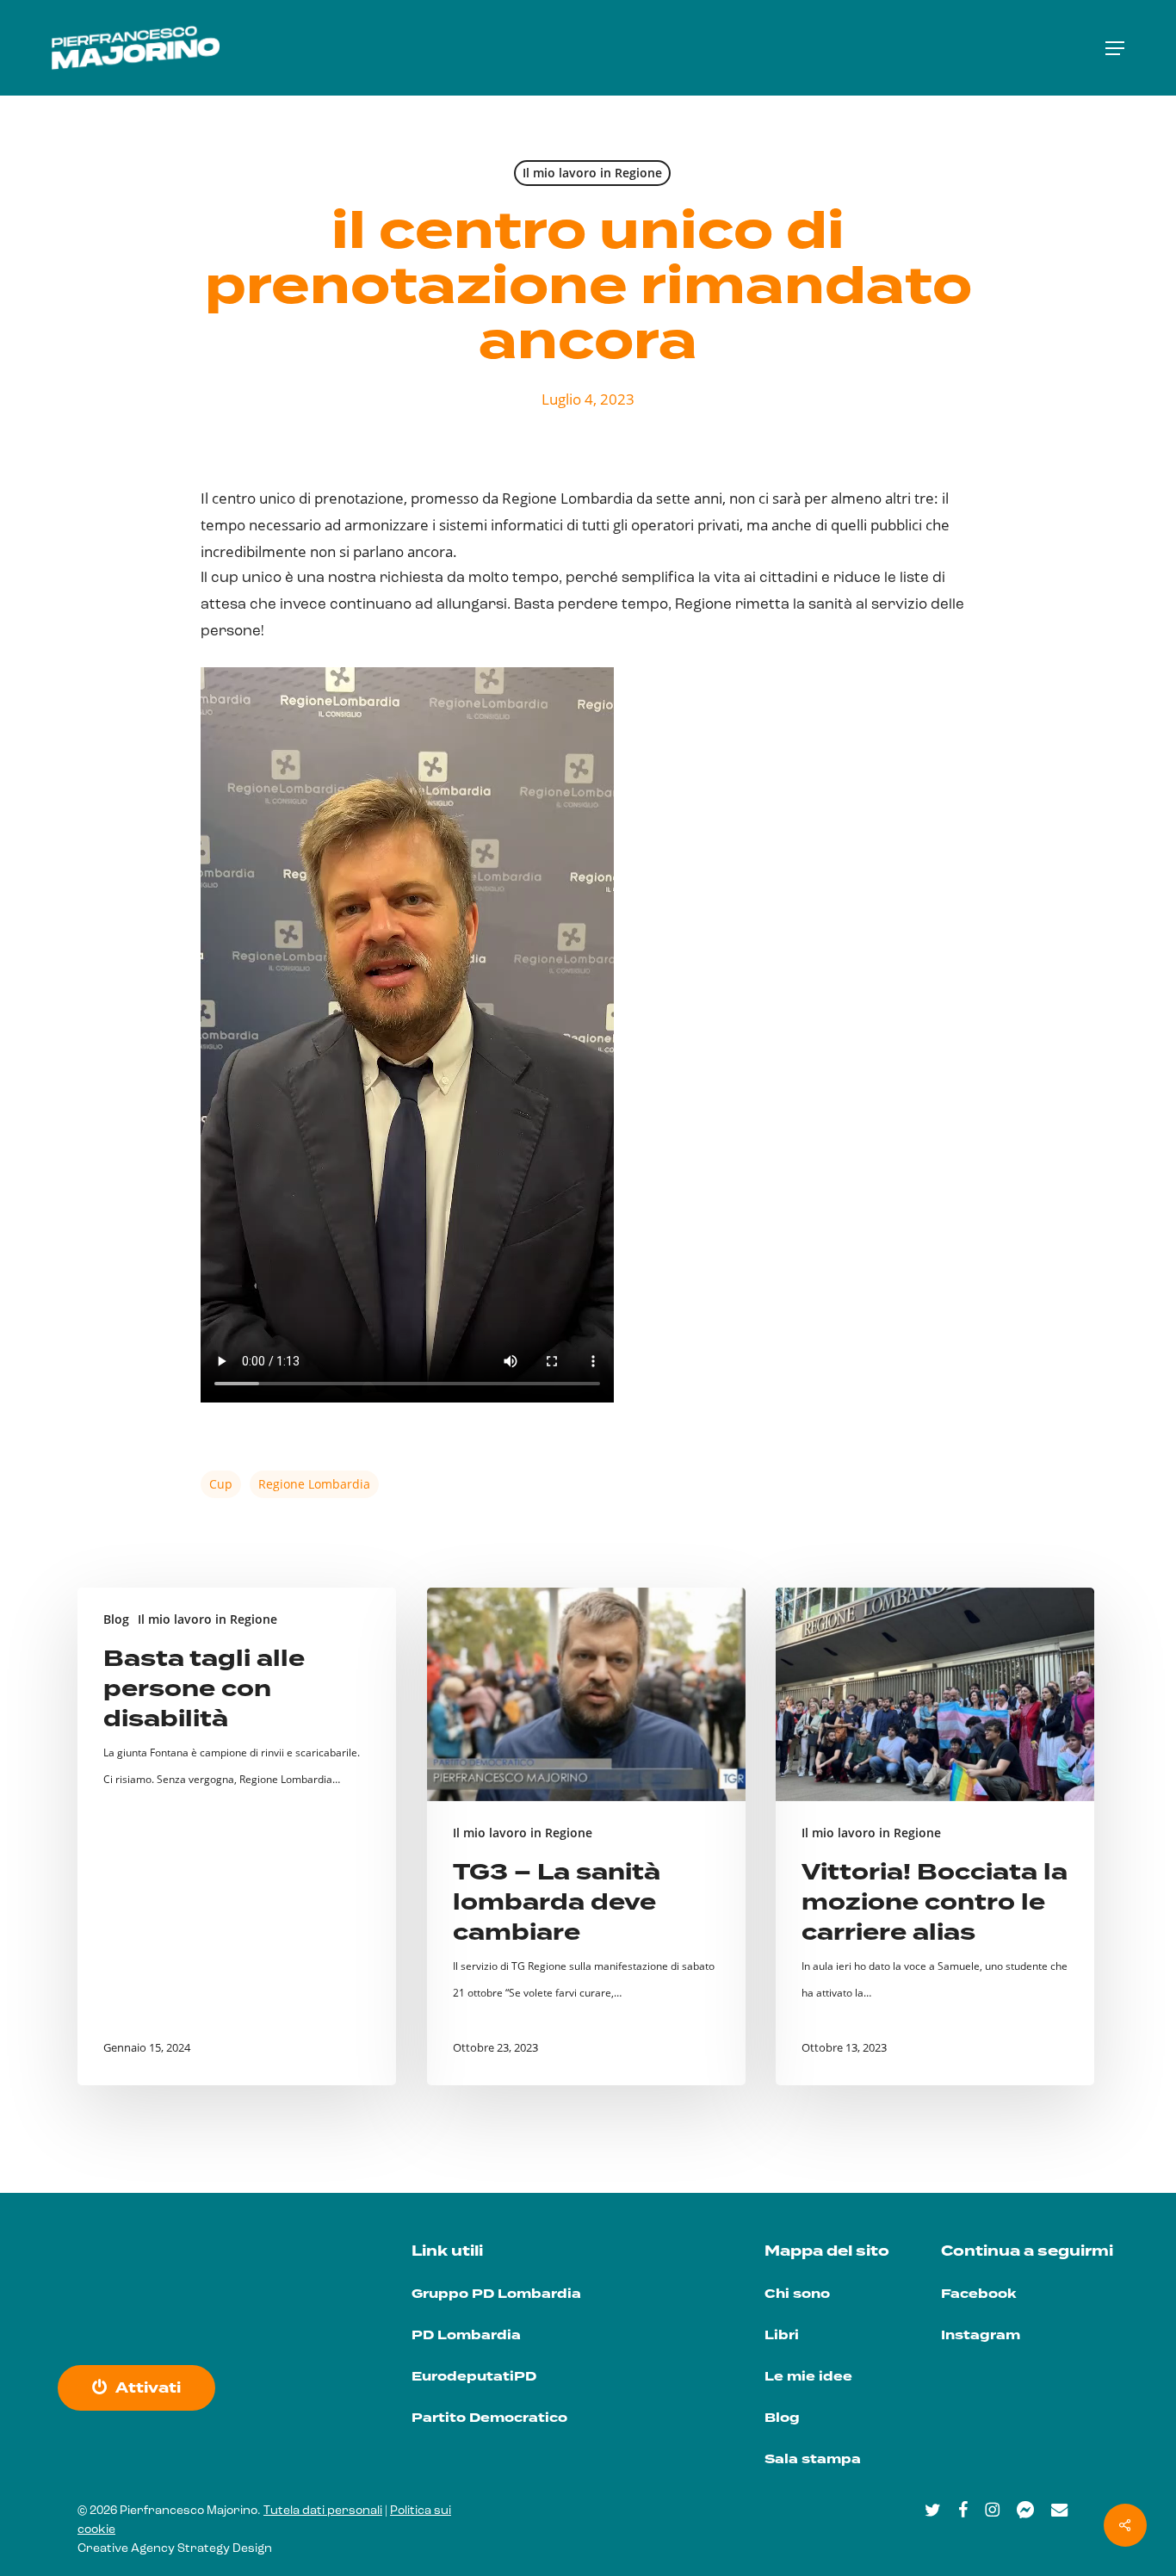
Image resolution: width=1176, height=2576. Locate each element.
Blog (116, 1619)
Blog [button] (782, 2418)
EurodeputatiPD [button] (474, 2377)
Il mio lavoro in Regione (592, 173)
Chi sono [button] (797, 2294)
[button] (1115, 48)
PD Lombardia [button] (466, 2335)
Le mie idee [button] (808, 2377)
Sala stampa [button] (813, 2459)
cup (221, 1484)
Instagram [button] (981, 2335)
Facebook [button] (978, 2294)
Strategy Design (225, 2549)
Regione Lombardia (314, 1484)
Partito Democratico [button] (489, 2418)
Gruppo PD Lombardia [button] (496, 2294)
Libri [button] (782, 2335)
